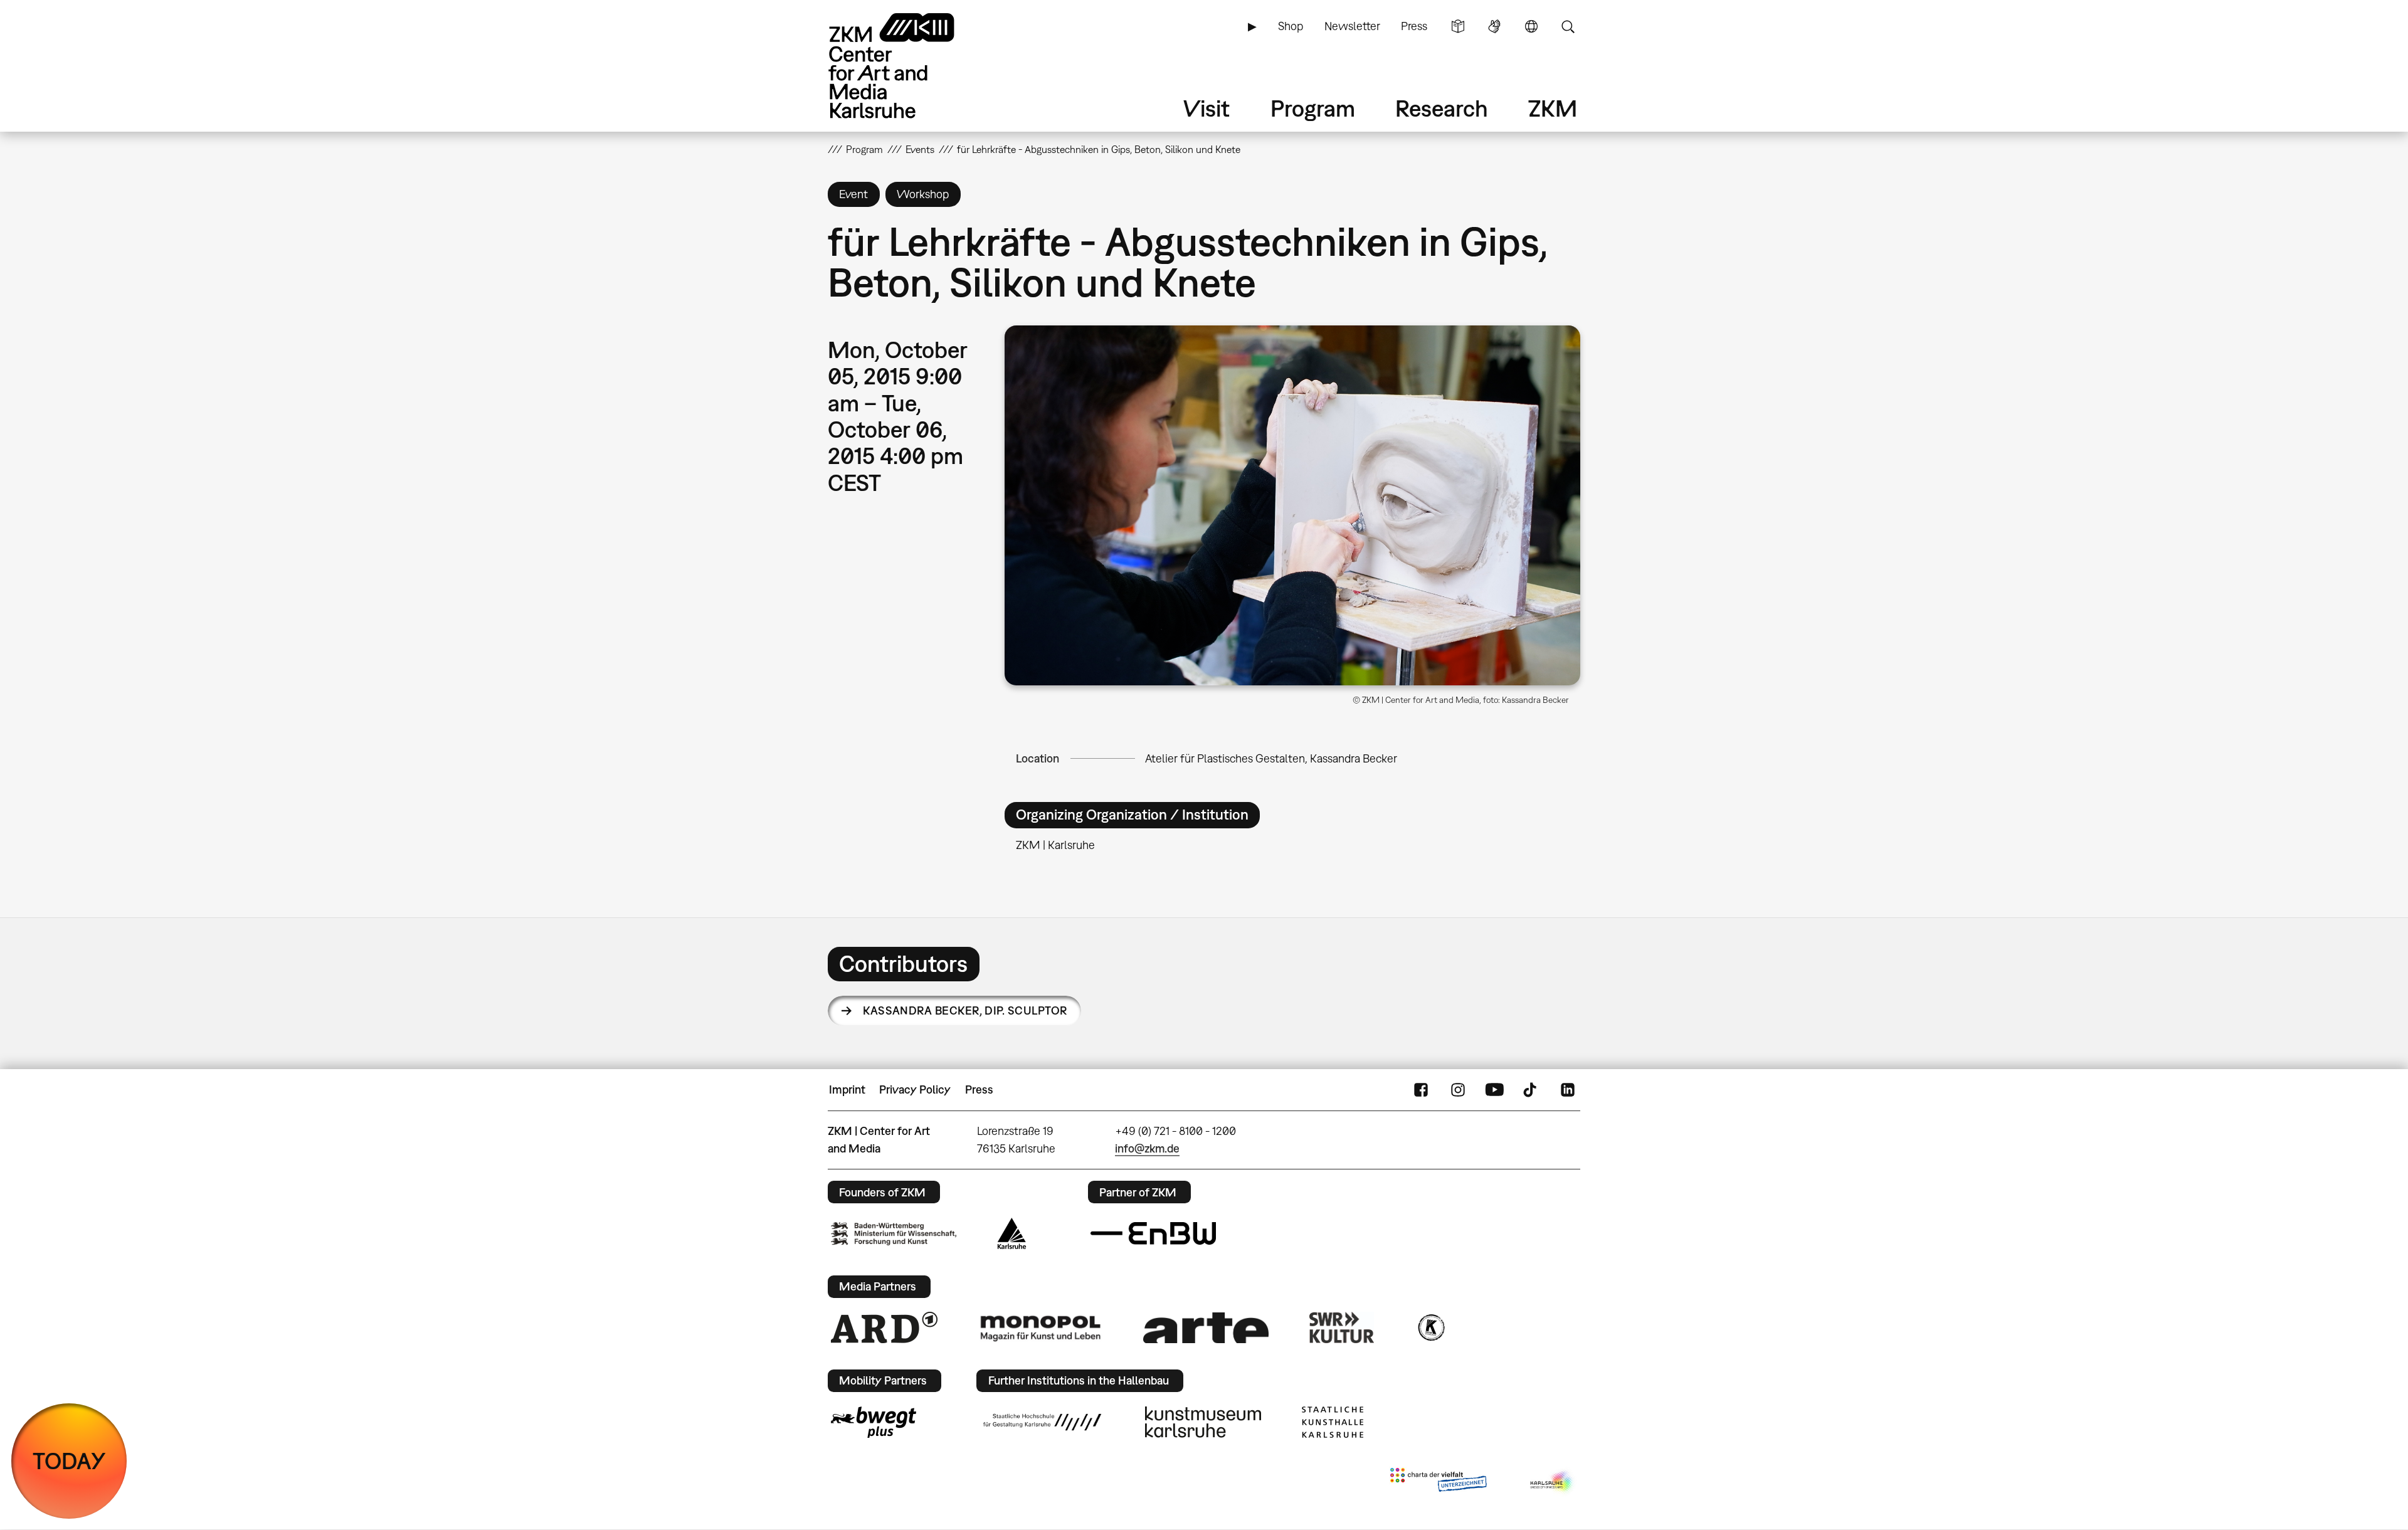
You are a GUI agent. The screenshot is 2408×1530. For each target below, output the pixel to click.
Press (1414, 26)
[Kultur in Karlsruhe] (1430, 1327)
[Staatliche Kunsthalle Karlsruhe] (1333, 1422)
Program (1313, 108)
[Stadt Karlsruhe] (1012, 1233)
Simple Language (1458, 26)
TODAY (69, 1461)
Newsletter (1352, 26)
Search (1568, 26)
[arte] (1206, 1328)
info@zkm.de (1147, 1148)
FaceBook (1421, 1090)
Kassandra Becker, (965, 1010)
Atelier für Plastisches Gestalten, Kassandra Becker (1271, 758)
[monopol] (1040, 1327)
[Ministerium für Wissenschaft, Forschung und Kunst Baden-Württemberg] (894, 1234)
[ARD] (884, 1327)
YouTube (1494, 1090)
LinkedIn (1568, 1090)
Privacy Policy (915, 1089)
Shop (1291, 26)
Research (1442, 108)
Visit (1207, 108)
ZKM (1553, 108)
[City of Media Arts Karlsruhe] (1553, 1482)
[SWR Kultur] (1342, 1327)
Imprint (847, 1089)
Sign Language (1494, 26)
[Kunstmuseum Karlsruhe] (1203, 1422)
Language (1531, 26)
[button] (1292, 505)
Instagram (1458, 1090)
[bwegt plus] (874, 1422)
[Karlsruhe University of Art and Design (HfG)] (1042, 1422)
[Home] (909, 66)
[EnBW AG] (1153, 1233)
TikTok (1531, 1090)
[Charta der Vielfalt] (1438, 1482)
